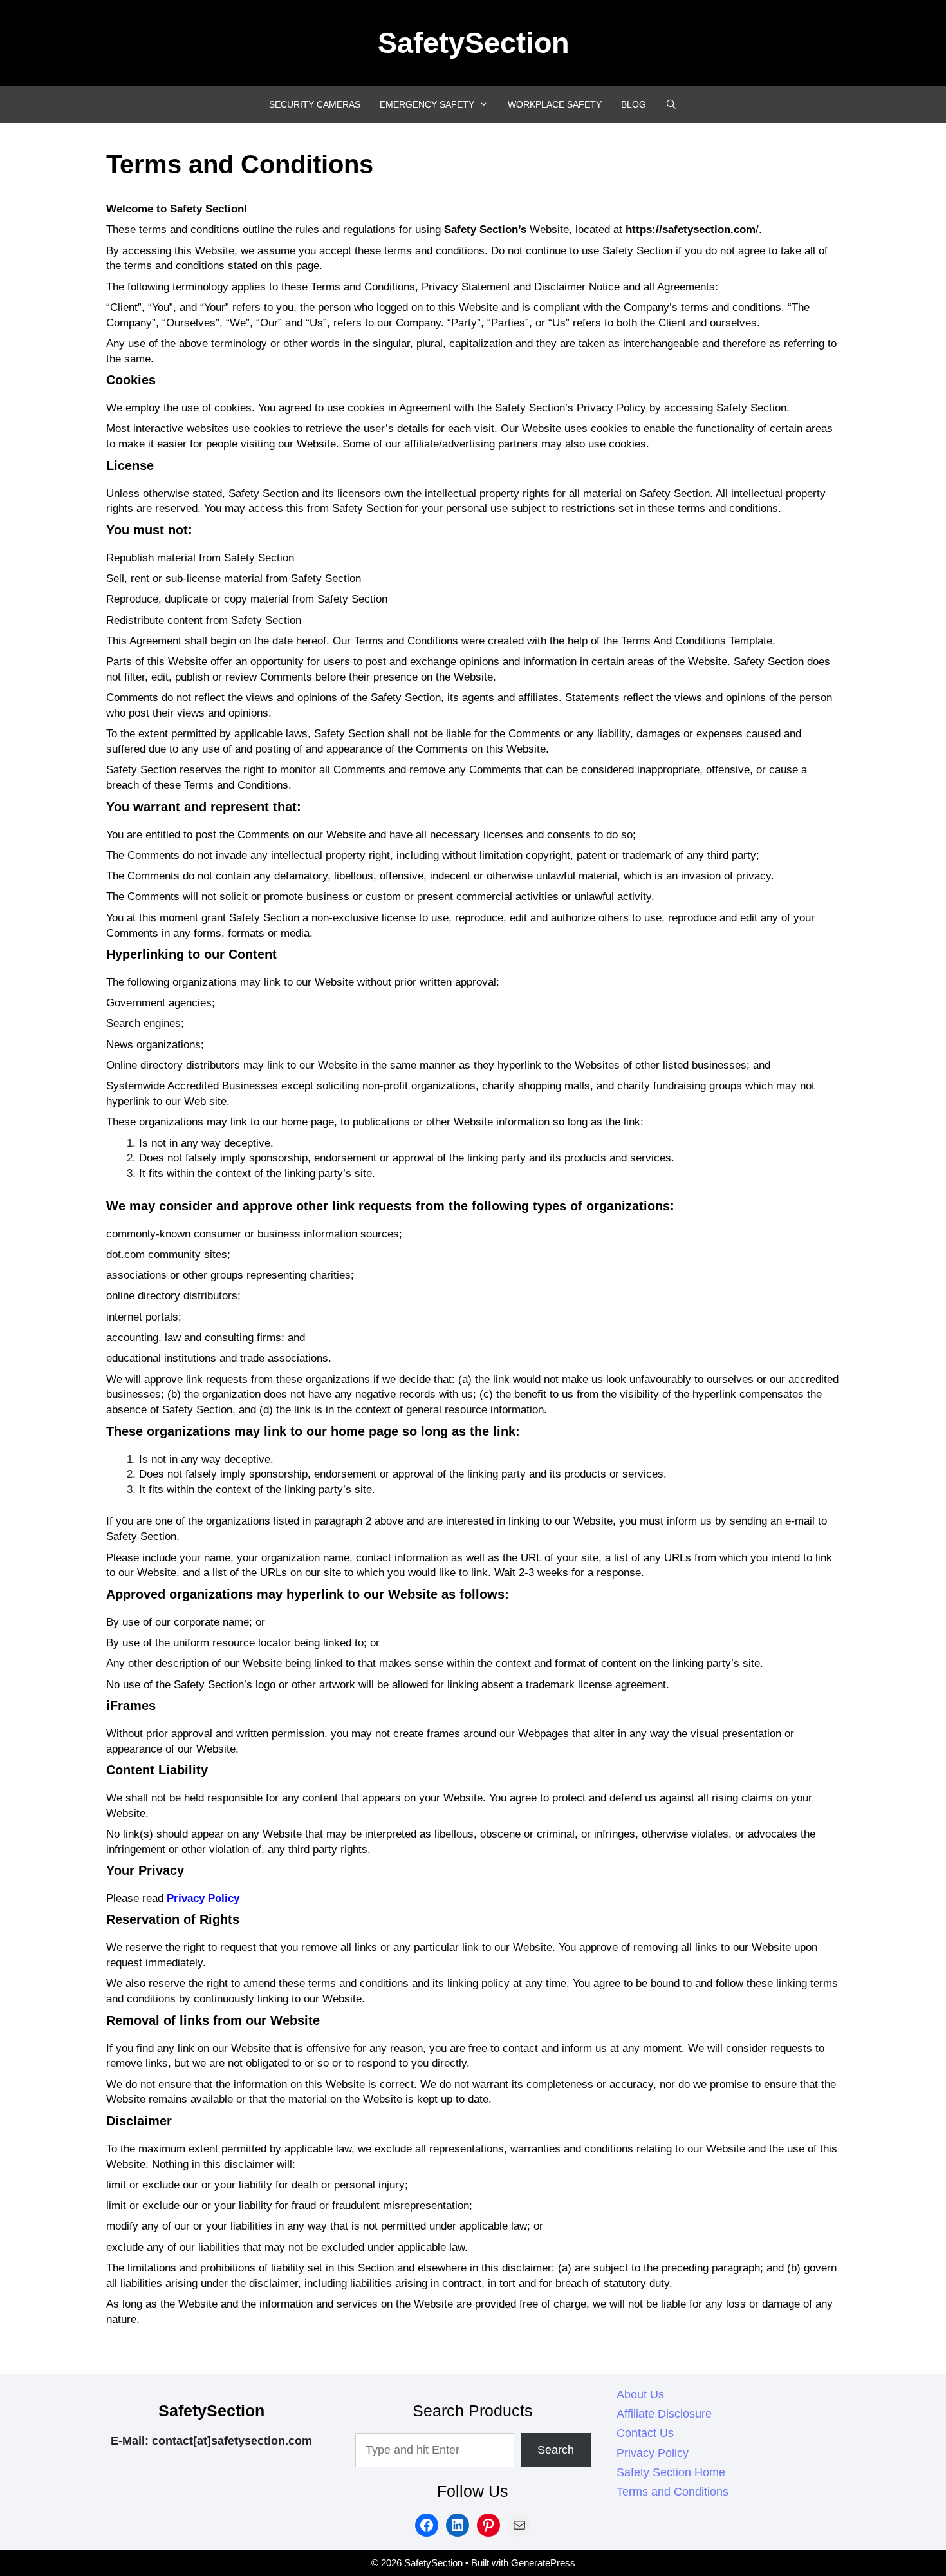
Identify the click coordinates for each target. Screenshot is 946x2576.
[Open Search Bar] (671, 105)
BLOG (634, 104)
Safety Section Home (671, 2472)
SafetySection (473, 43)
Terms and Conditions (672, 2492)
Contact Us (645, 2433)
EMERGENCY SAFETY (427, 104)
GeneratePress (543, 2563)
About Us (640, 2394)
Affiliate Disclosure (664, 2414)
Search (556, 2450)
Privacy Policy (203, 1898)
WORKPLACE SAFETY (555, 104)
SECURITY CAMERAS (315, 104)
